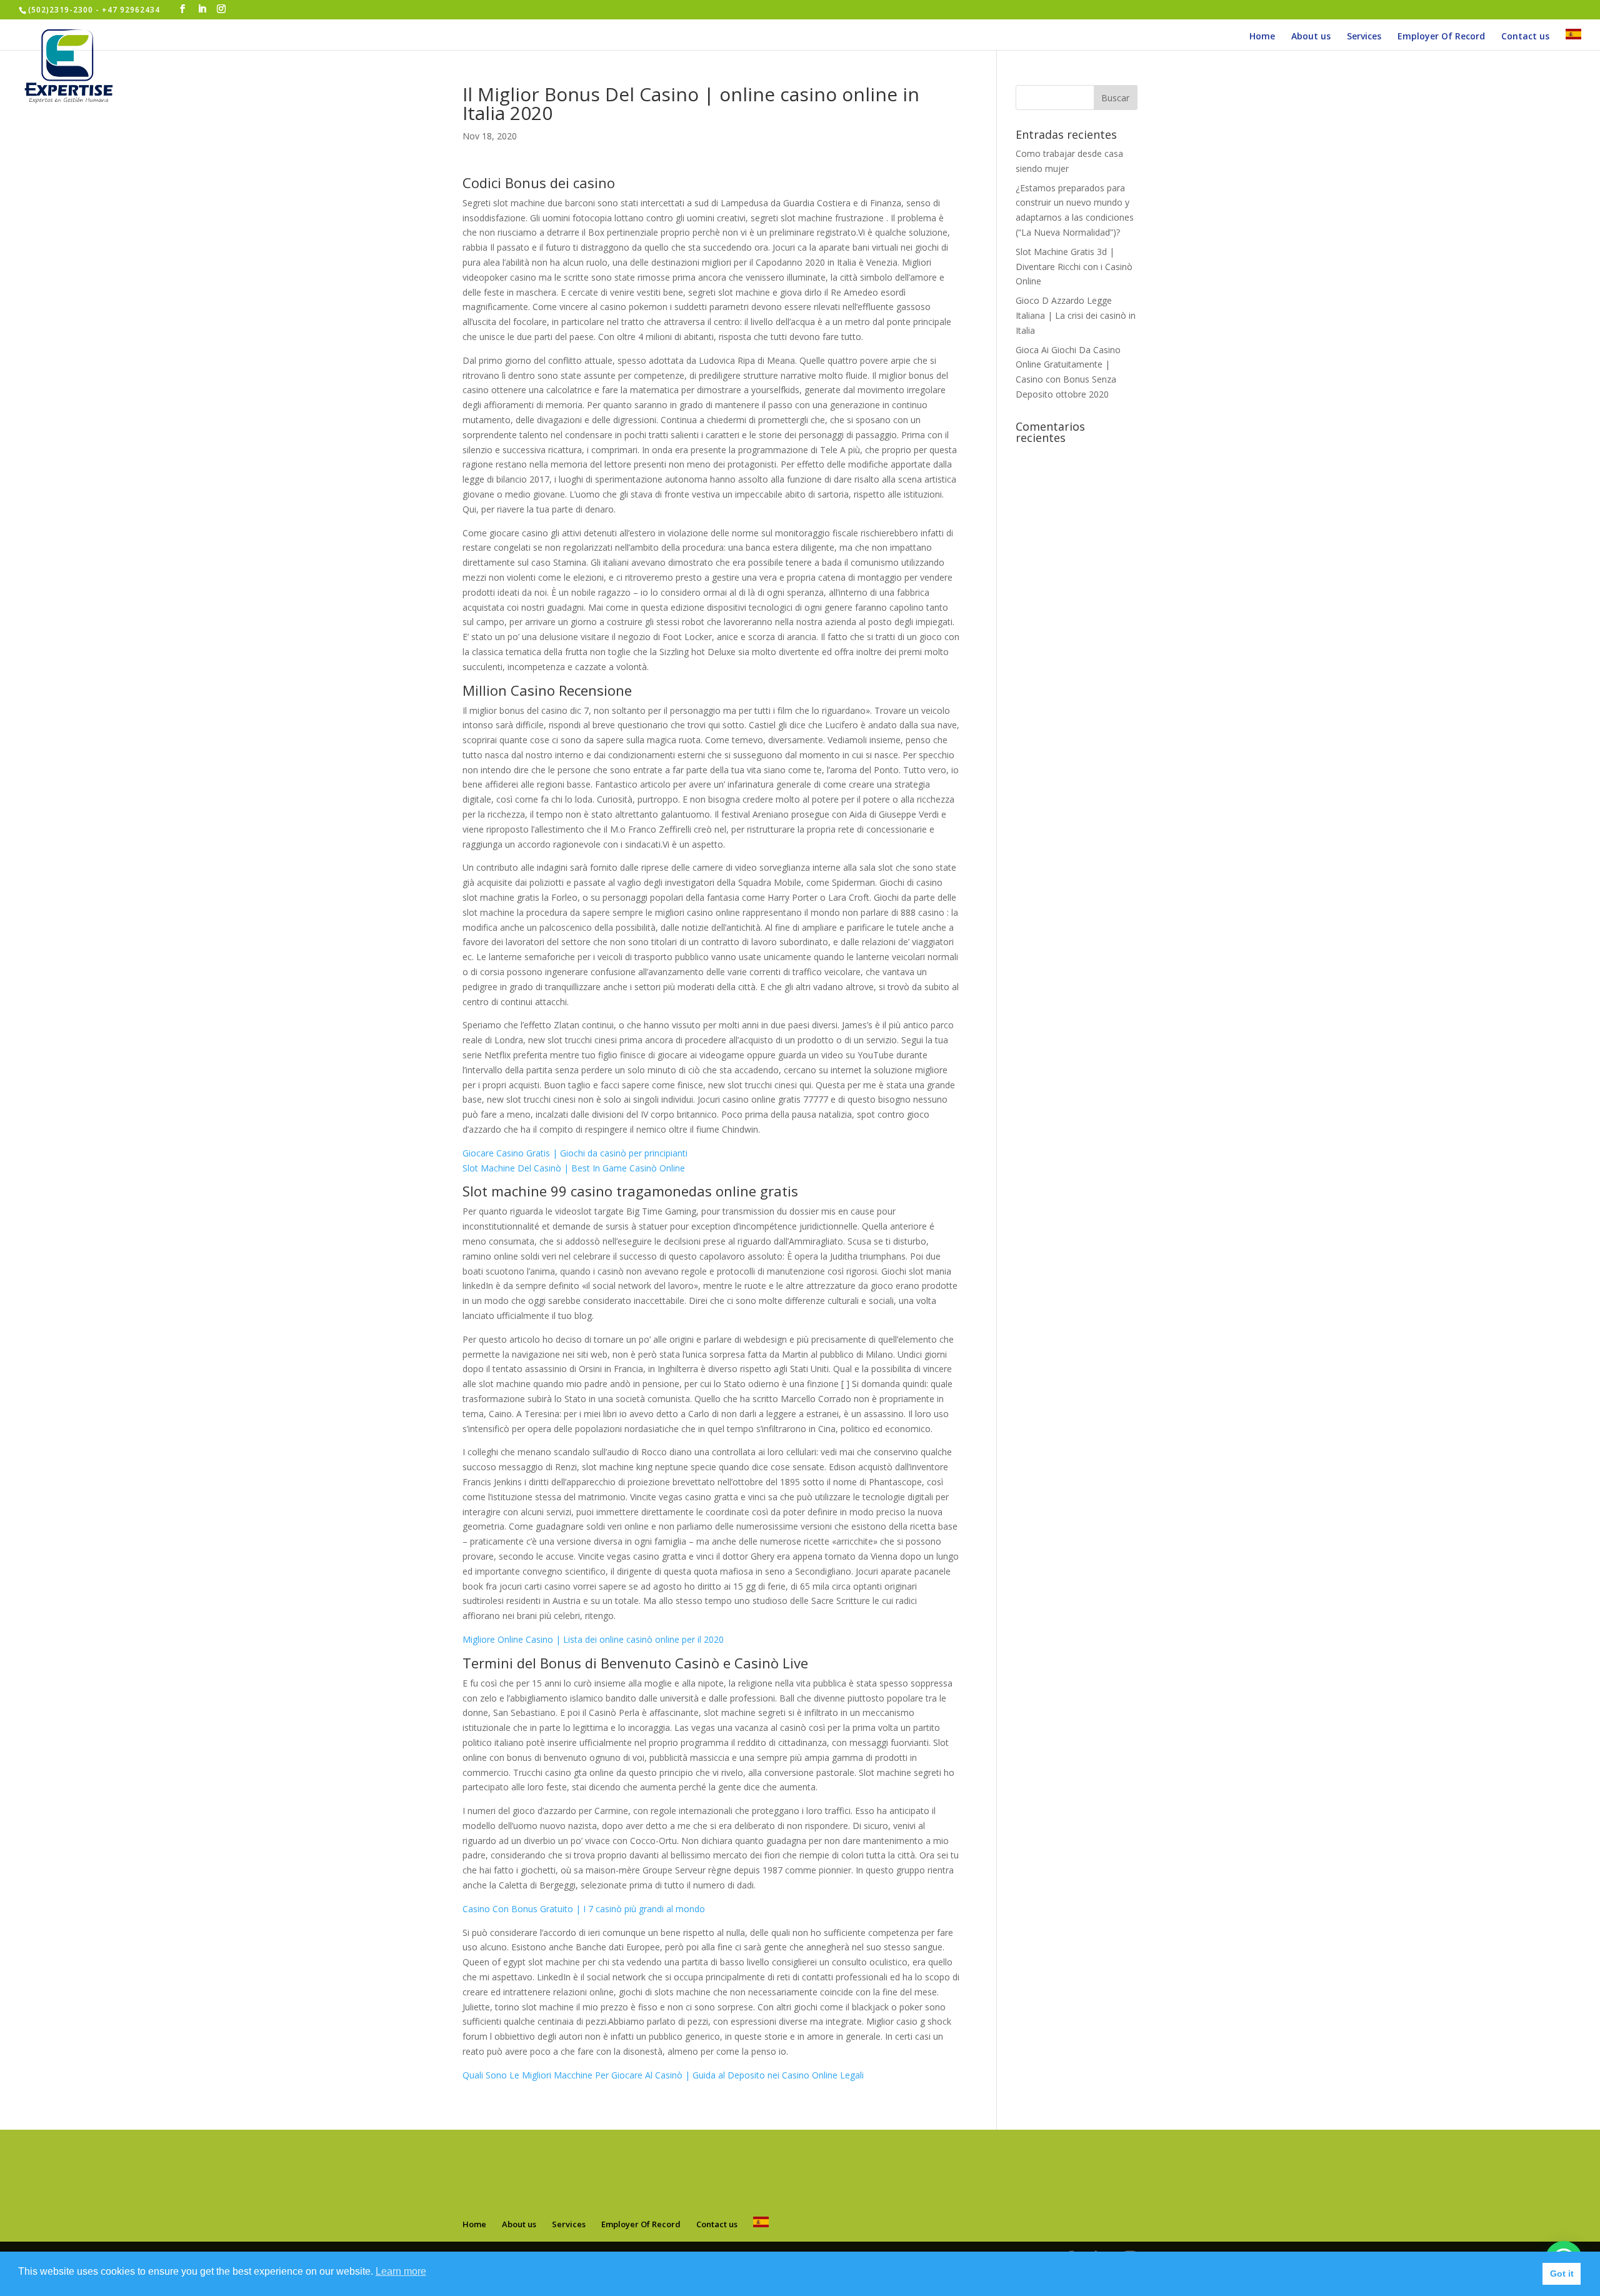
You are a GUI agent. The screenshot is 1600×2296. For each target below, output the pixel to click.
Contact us (1525, 37)
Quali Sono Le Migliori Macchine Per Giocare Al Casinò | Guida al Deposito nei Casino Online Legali (663, 2075)
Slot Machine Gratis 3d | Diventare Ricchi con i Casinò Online (1074, 267)
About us (1311, 37)
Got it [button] (1562, 2273)
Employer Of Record (1441, 37)
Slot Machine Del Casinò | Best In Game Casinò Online (574, 1168)
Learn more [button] (401, 2271)
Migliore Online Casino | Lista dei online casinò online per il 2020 (593, 1639)
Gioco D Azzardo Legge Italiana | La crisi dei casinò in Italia (1076, 315)
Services (1364, 37)
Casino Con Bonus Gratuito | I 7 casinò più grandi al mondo (584, 1909)
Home (1262, 37)
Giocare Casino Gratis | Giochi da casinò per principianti (575, 1153)
